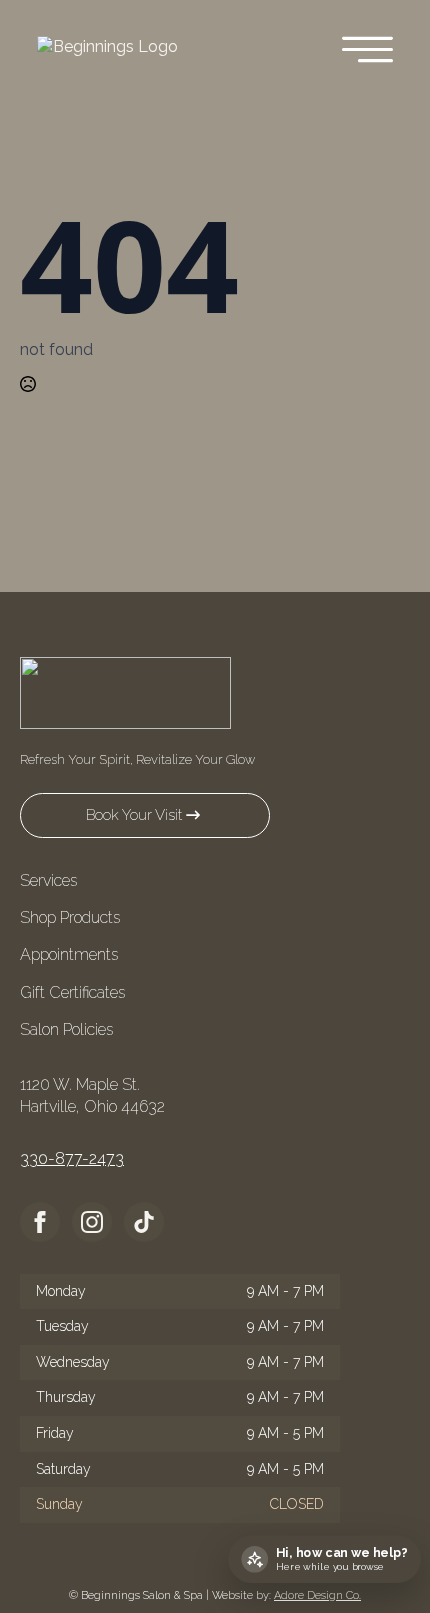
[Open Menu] (367, 51)
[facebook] (40, 1222)
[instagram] (92, 1222)
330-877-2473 (72, 1158)
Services (48, 880)
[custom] (144, 1222)
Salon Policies (66, 1029)
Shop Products (70, 917)
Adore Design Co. (317, 1595)
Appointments (69, 954)
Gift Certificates (72, 992)
